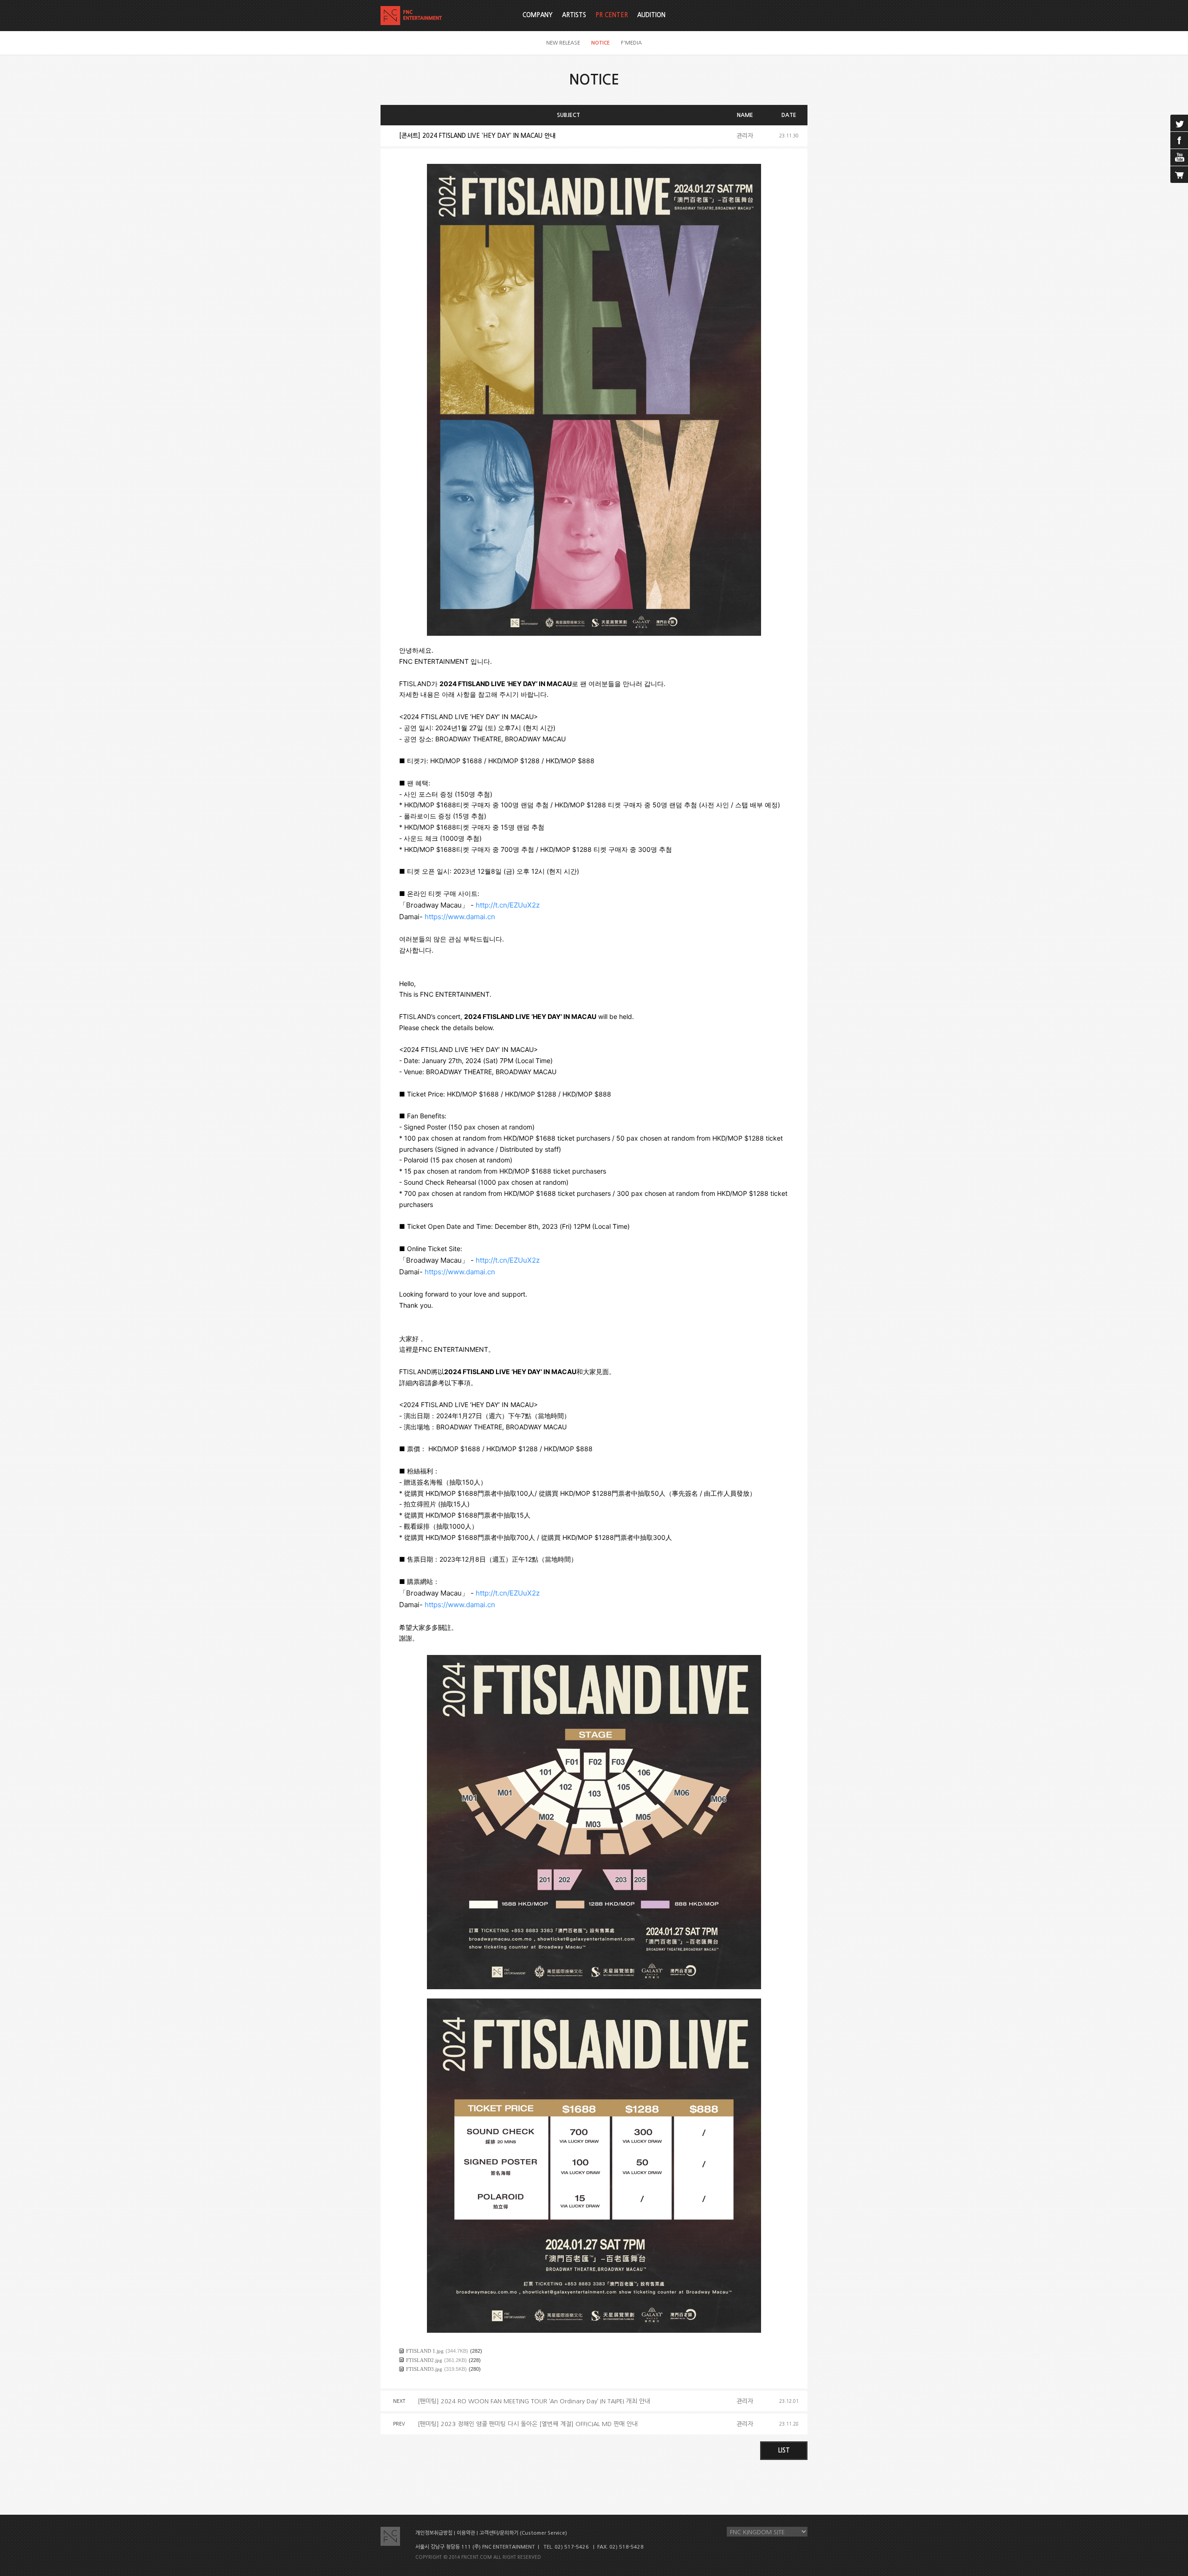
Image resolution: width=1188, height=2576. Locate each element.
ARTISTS (574, 15)
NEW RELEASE (563, 43)
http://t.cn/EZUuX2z (508, 905)
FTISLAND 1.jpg (425, 2351)
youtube (1179, 157)
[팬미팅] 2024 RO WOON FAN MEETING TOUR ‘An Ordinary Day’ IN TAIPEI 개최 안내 (534, 2401)
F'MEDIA (631, 43)
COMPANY (538, 15)
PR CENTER (612, 15)
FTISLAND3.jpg (424, 2369)
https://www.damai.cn (460, 917)
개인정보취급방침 (434, 2533)
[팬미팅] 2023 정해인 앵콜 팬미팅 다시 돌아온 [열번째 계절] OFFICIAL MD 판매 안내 (528, 2424)
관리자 (745, 136)
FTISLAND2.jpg (424, 2360)
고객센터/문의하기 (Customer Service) (523, 2533)
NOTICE (600, 43)
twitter (1179, 123)
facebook (1179, 140)
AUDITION (651, 15)
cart (1179, 175)
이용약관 (466, 2533)
